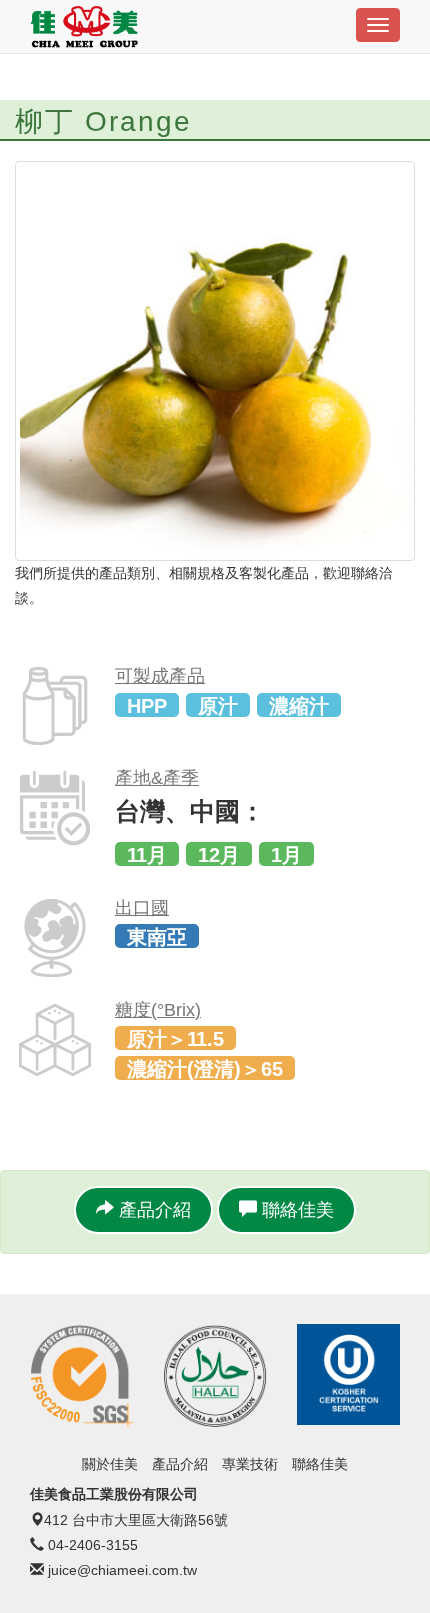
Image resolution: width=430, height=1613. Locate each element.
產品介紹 (180, 1464)
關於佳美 (110, 1464)
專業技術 (250, 1464)
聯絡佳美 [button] (295, 1210)
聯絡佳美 (320, 1464)
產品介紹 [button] (152, 1210)
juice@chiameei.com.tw (122, 1570)
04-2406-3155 (93, 1545)
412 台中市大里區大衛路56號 (136, 1520)
